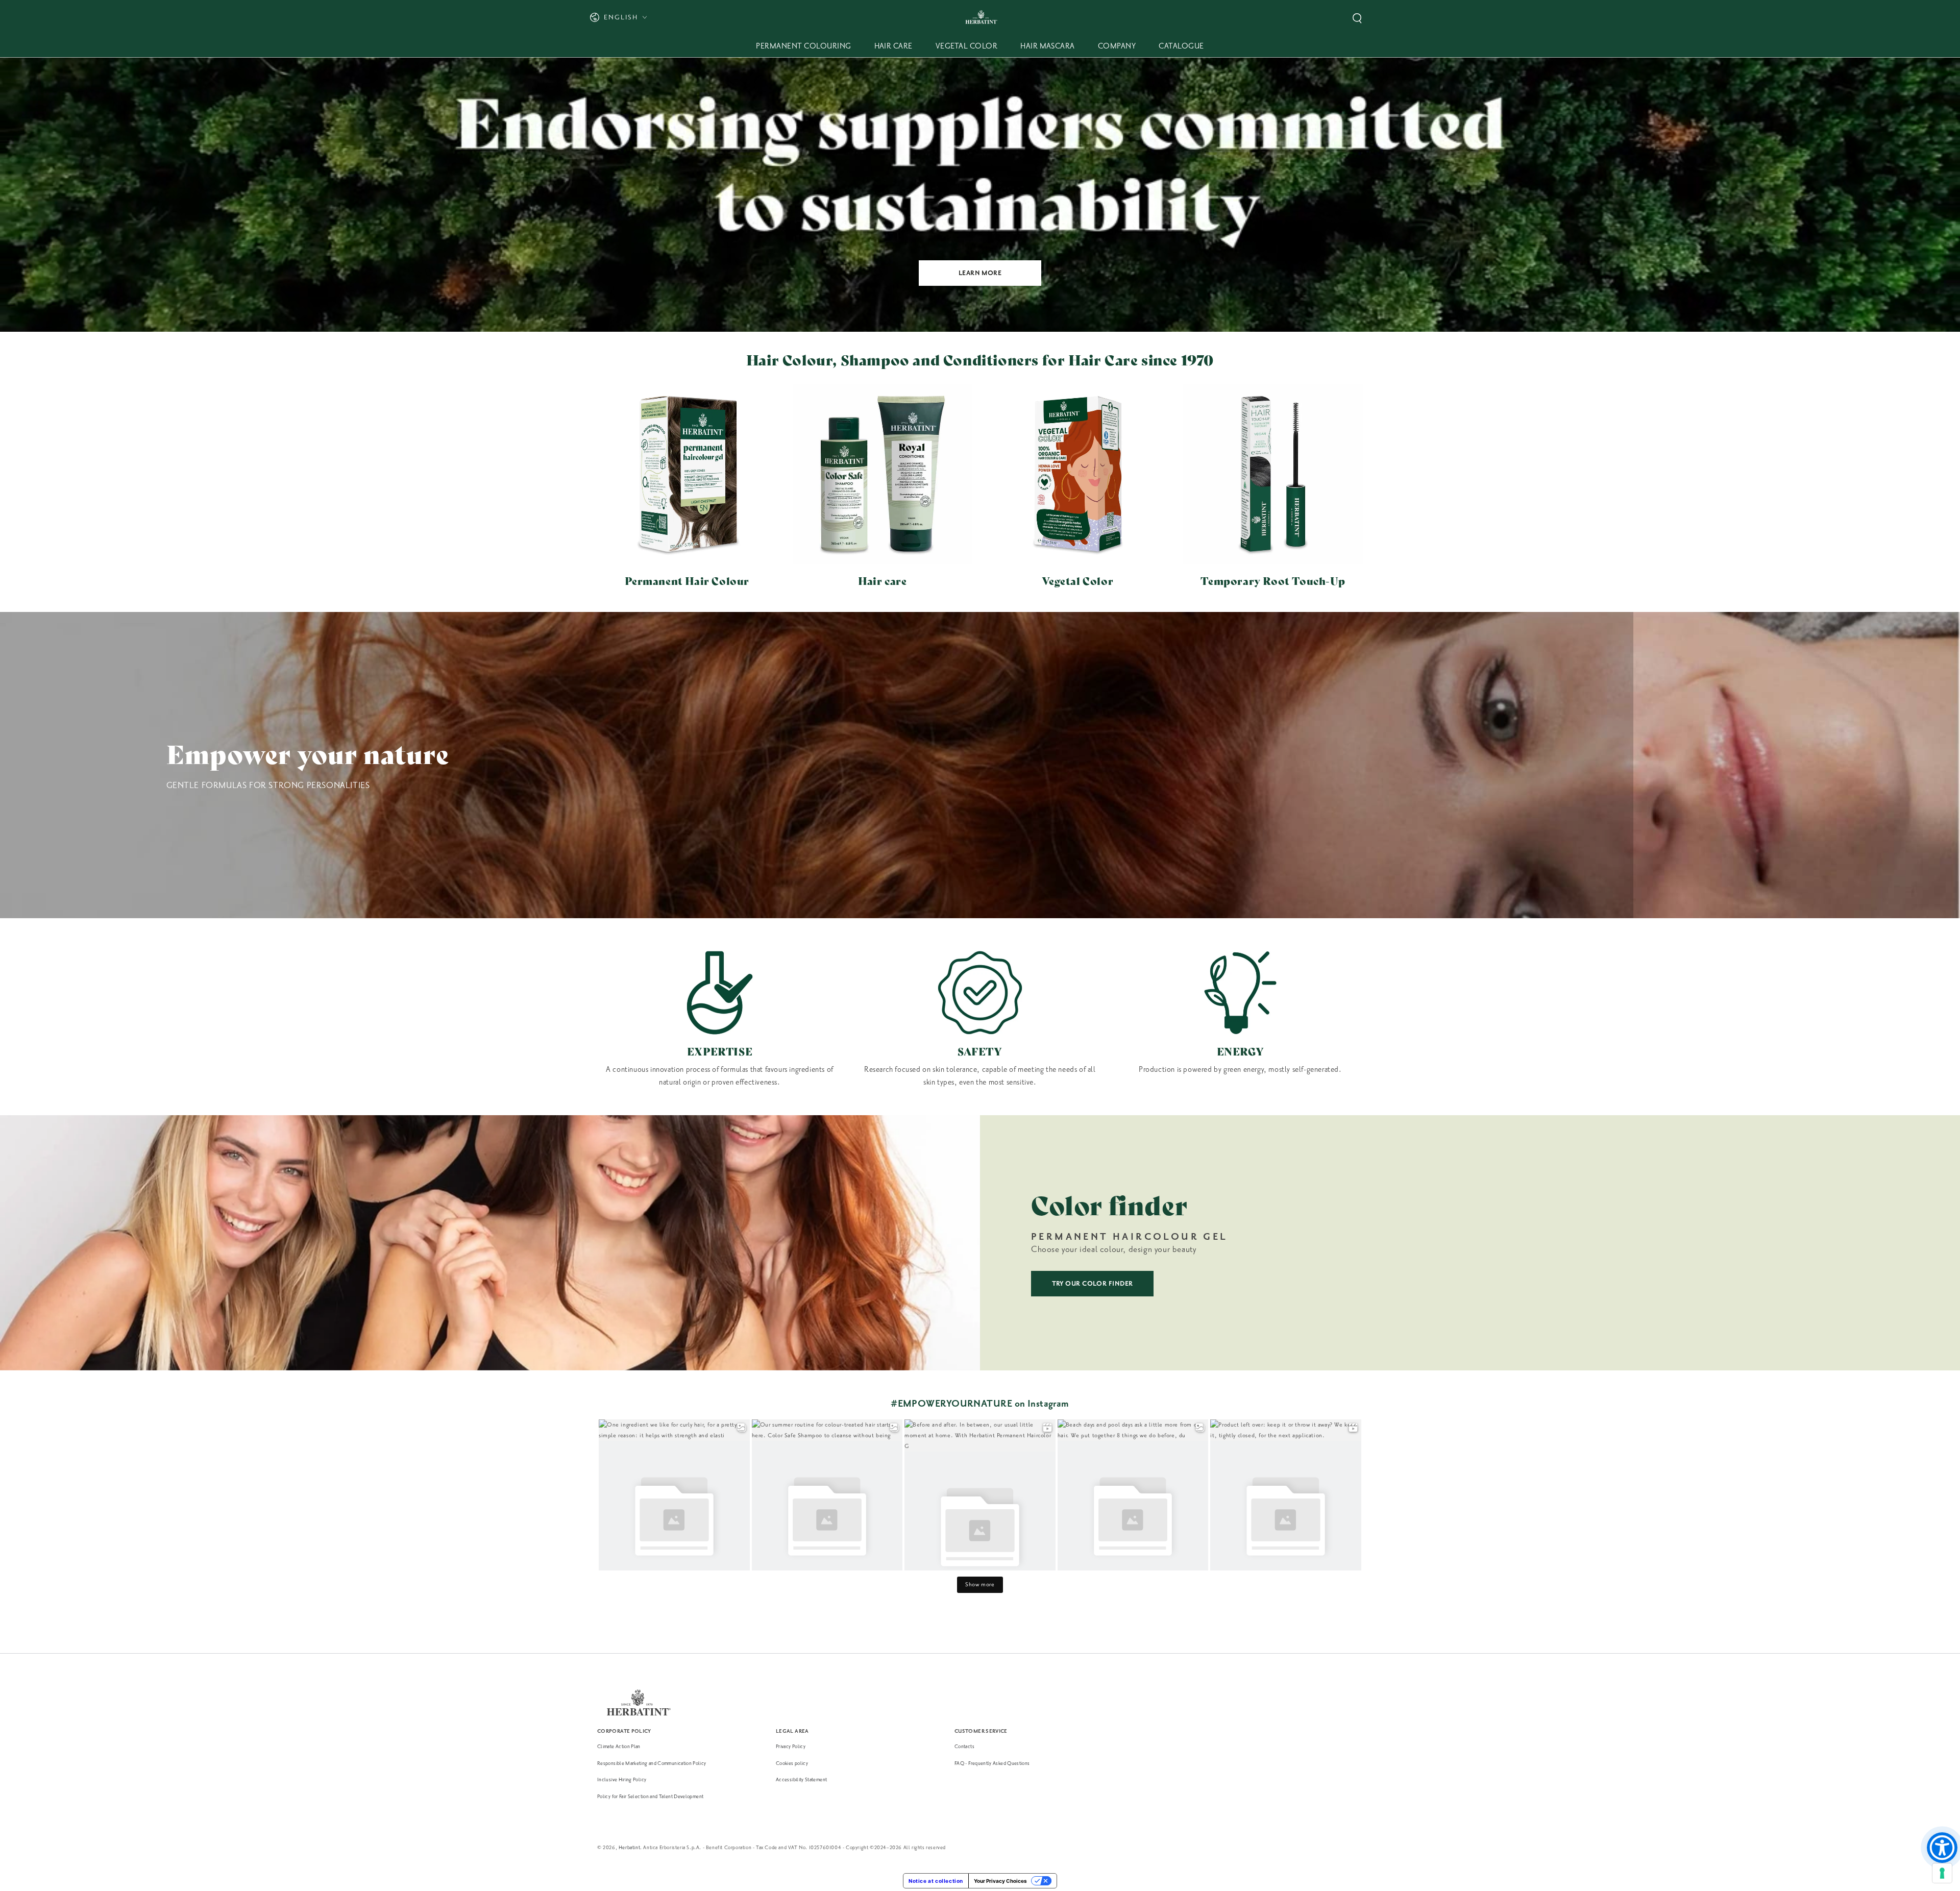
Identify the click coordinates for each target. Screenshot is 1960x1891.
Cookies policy (792, 1763)
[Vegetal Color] (1078, 474)
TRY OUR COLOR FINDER (1093, 1284)
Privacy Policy (791, 1746)
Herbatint (629, 1847)
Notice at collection (936, 1881)
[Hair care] (883, 474)
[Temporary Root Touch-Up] (1273, 474)
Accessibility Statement (801, 1779)
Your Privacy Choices (1000, 1881)
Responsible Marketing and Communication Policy (652, 1763)
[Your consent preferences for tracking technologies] (1942, 1873)
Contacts (964, 1746)
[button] (1357, 18)
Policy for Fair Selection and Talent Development (650, 1796)
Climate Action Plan (619, 1746)
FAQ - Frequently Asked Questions (992, 1763)
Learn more (980, 273)
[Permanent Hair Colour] (687, 474)
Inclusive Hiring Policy (622, 1779)
